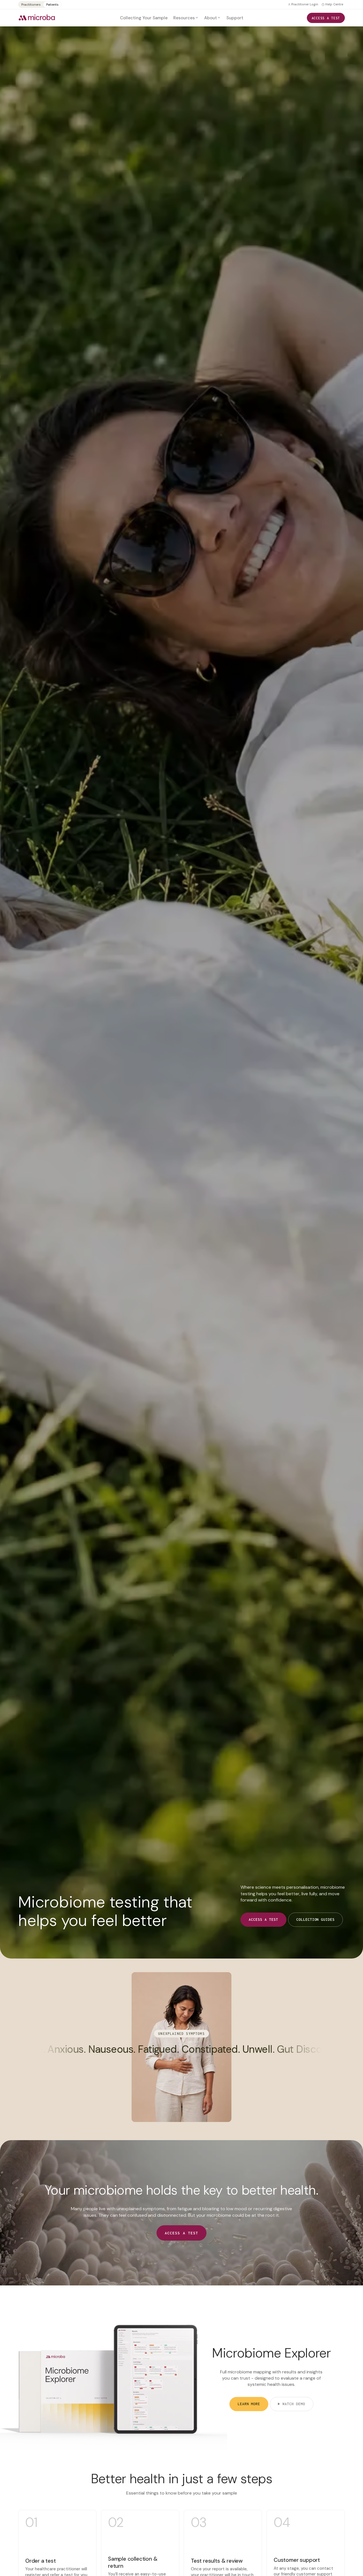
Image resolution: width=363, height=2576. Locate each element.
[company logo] (37, 18)
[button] (186, 18)
